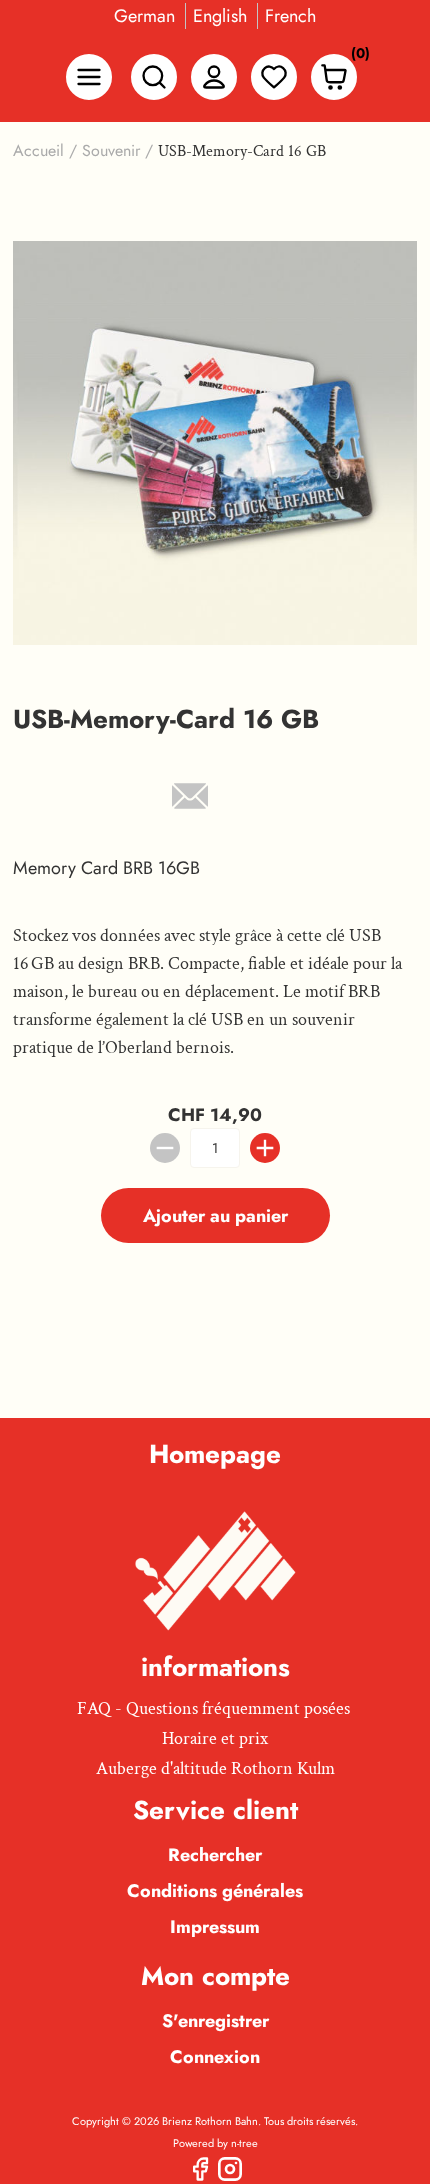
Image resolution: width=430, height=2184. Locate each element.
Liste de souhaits (274, 77)
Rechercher (215, 1855)
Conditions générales (215, 1891)
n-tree (244, 2143)
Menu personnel (214, 77)
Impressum (215, 1927)
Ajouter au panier (215, 1216)
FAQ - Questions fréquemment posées (213, 1708)
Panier (355, 57)
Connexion (215, 2057)
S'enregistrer (215, 2021)
